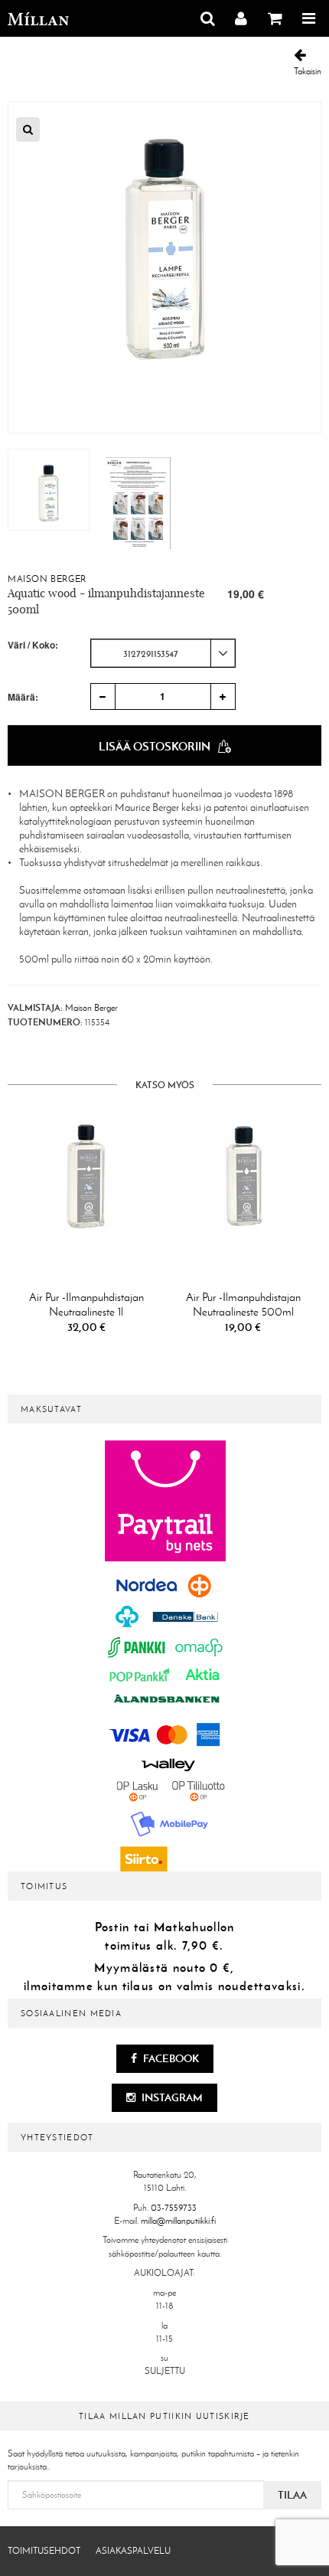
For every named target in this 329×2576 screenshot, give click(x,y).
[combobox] (163, 653)
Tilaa (292, 2495)
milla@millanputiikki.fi (178, 2221)
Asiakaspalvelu (133, 2551)
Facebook (170, 2058)
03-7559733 (174, 2208)
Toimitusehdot (44, 2551)
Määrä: (23, 697)
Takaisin (308, 71)
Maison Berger (47, 579)
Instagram (171, 2097)
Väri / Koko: (33, 645)
